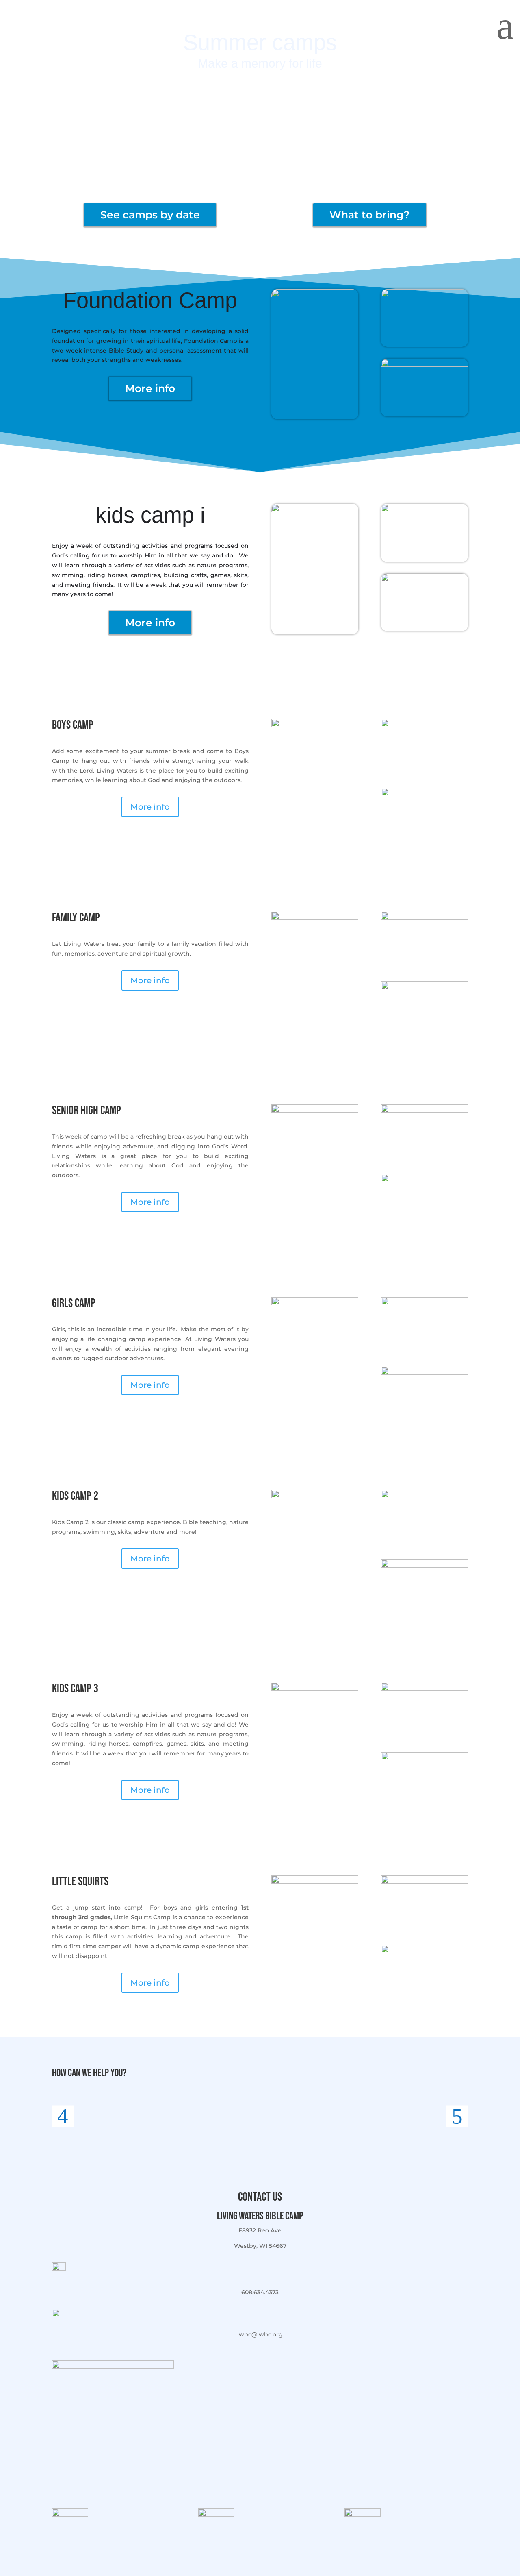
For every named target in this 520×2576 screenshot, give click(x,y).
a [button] (505, 25)
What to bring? (370, 215)
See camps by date (150, 215)
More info (150, 388)
